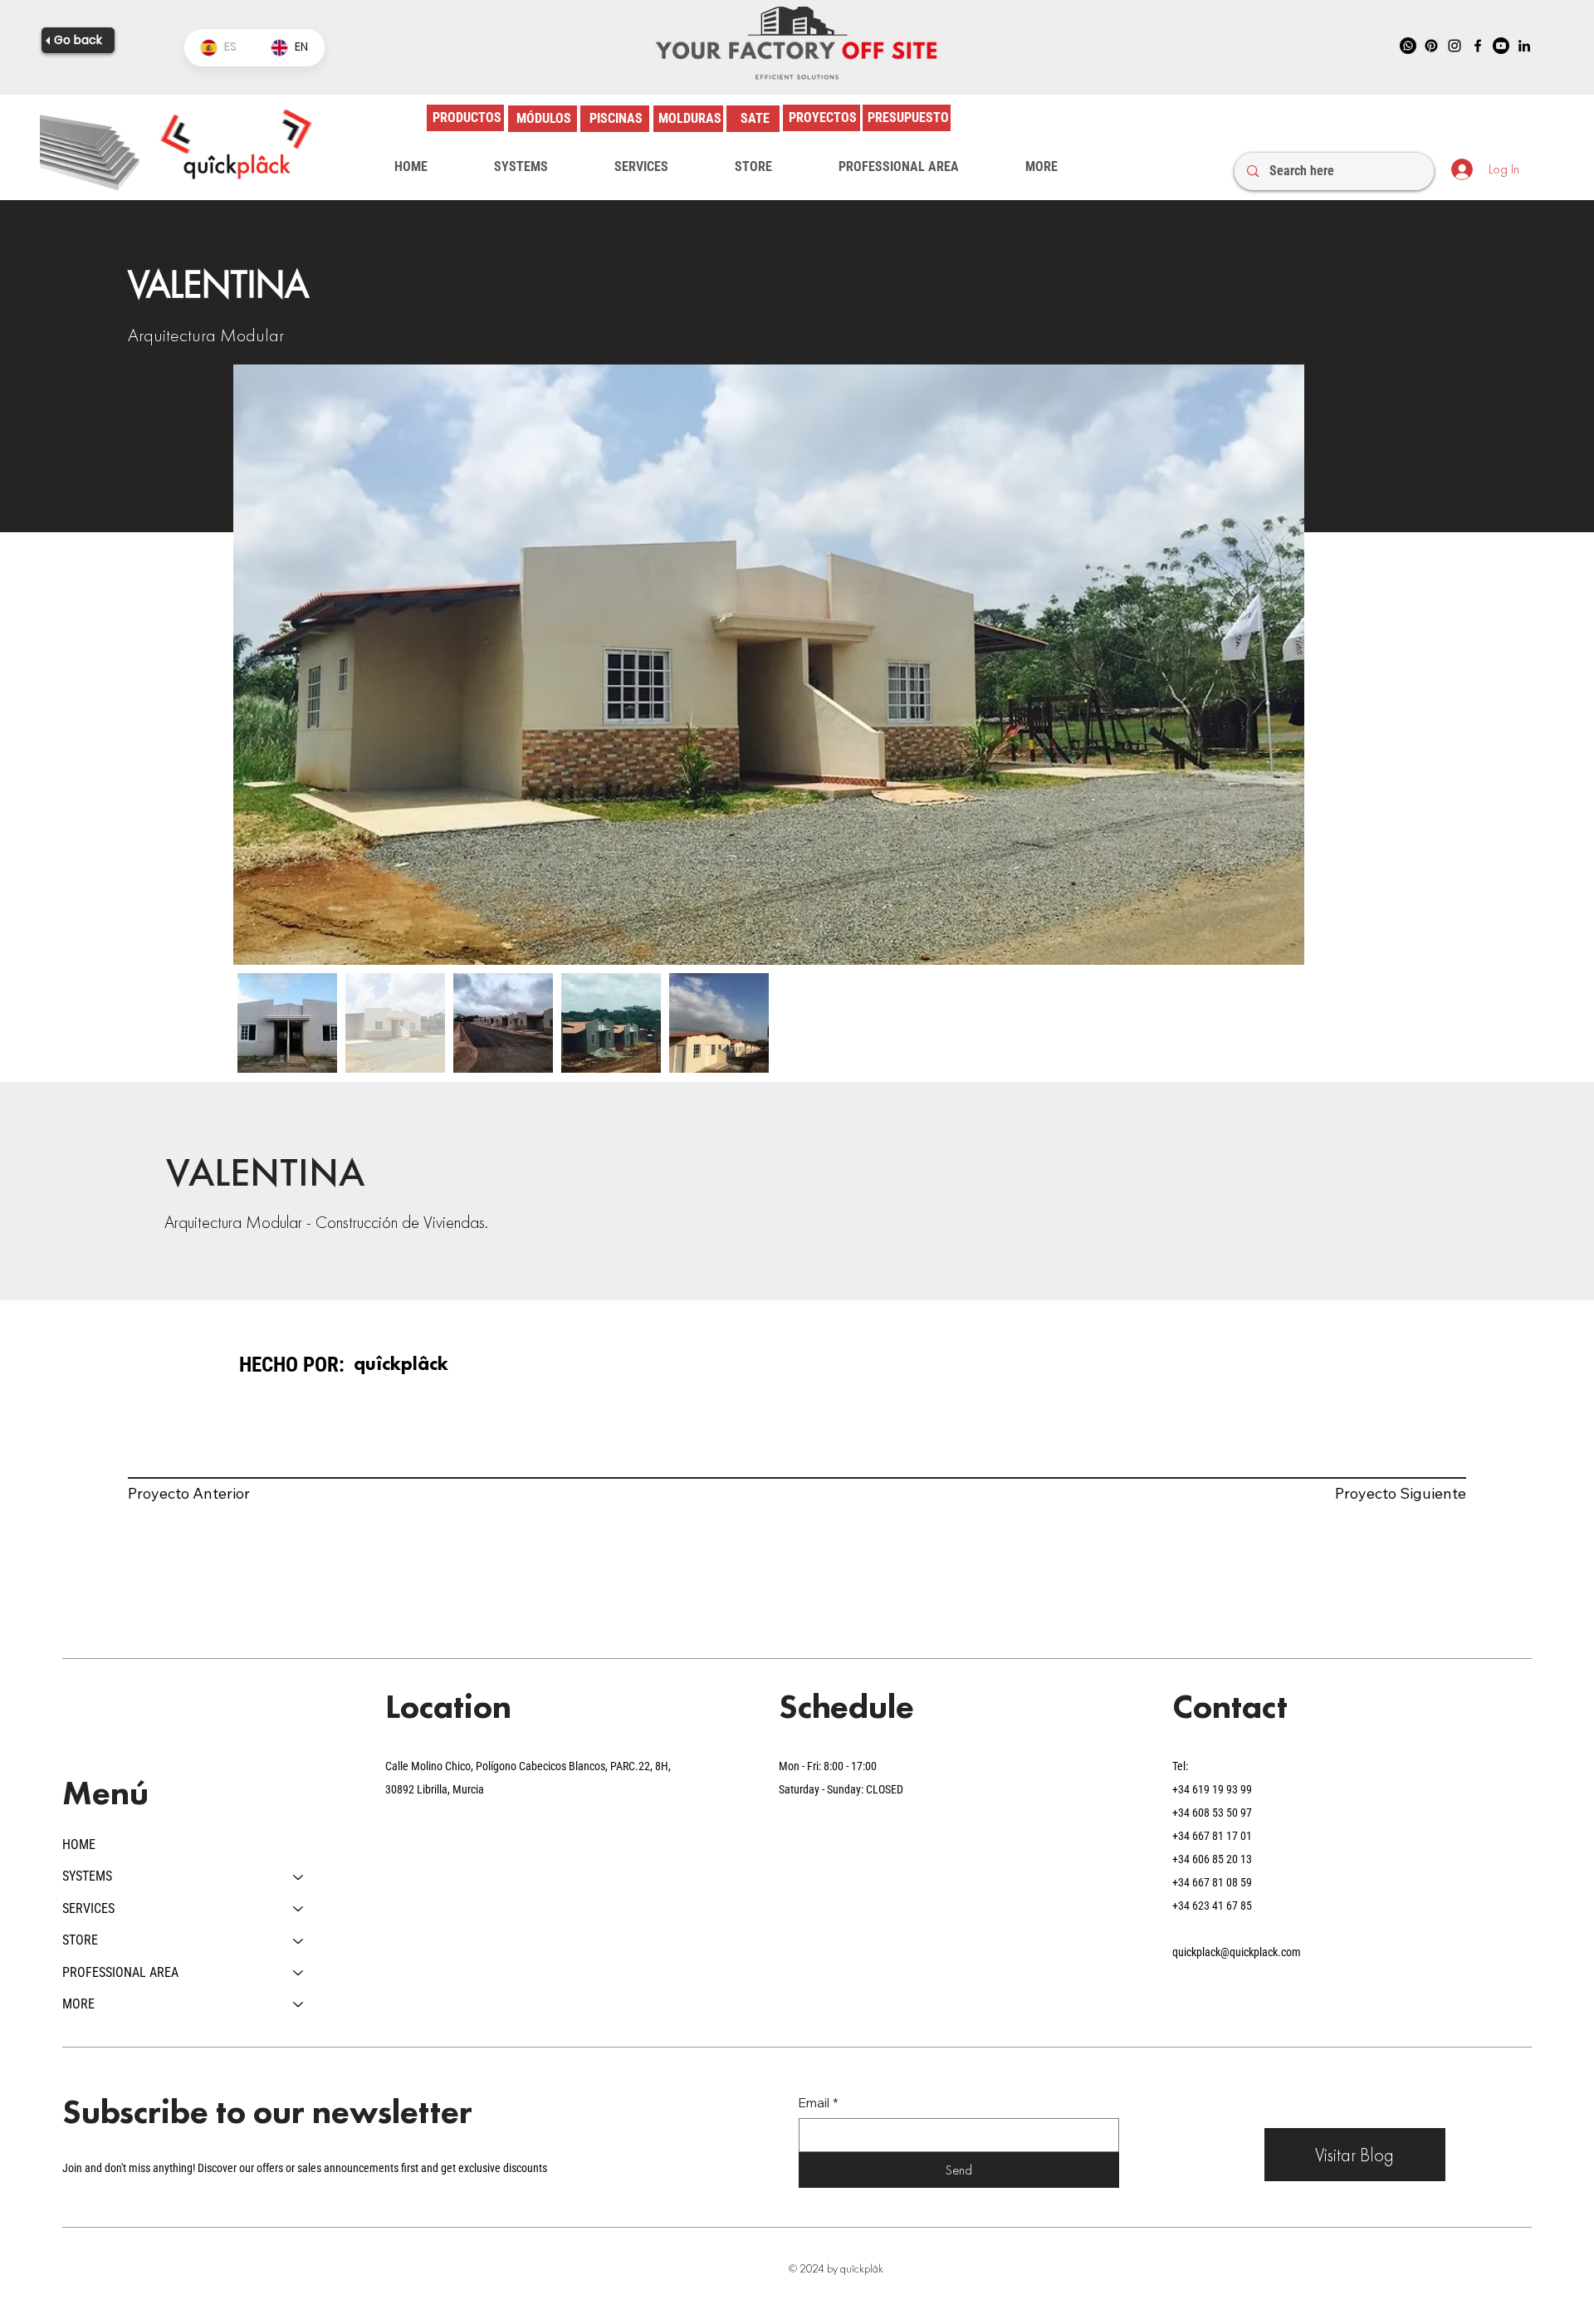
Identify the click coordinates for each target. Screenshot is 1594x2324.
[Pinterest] (1431, 46)
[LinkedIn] (1524, 46)
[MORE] (299, 2004)
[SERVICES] (299, 1909)
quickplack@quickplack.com (1237, 1952)
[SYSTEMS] (299, 1876)
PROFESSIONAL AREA (120, 1972)
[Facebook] (1478, 46)
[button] (521, 167)
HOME (79, 1845)
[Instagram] (1455, 46)
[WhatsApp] (1408, 46)
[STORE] (299, 1940)
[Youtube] (1501, 46)
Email (819, 2103)
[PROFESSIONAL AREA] (299, 1973)
